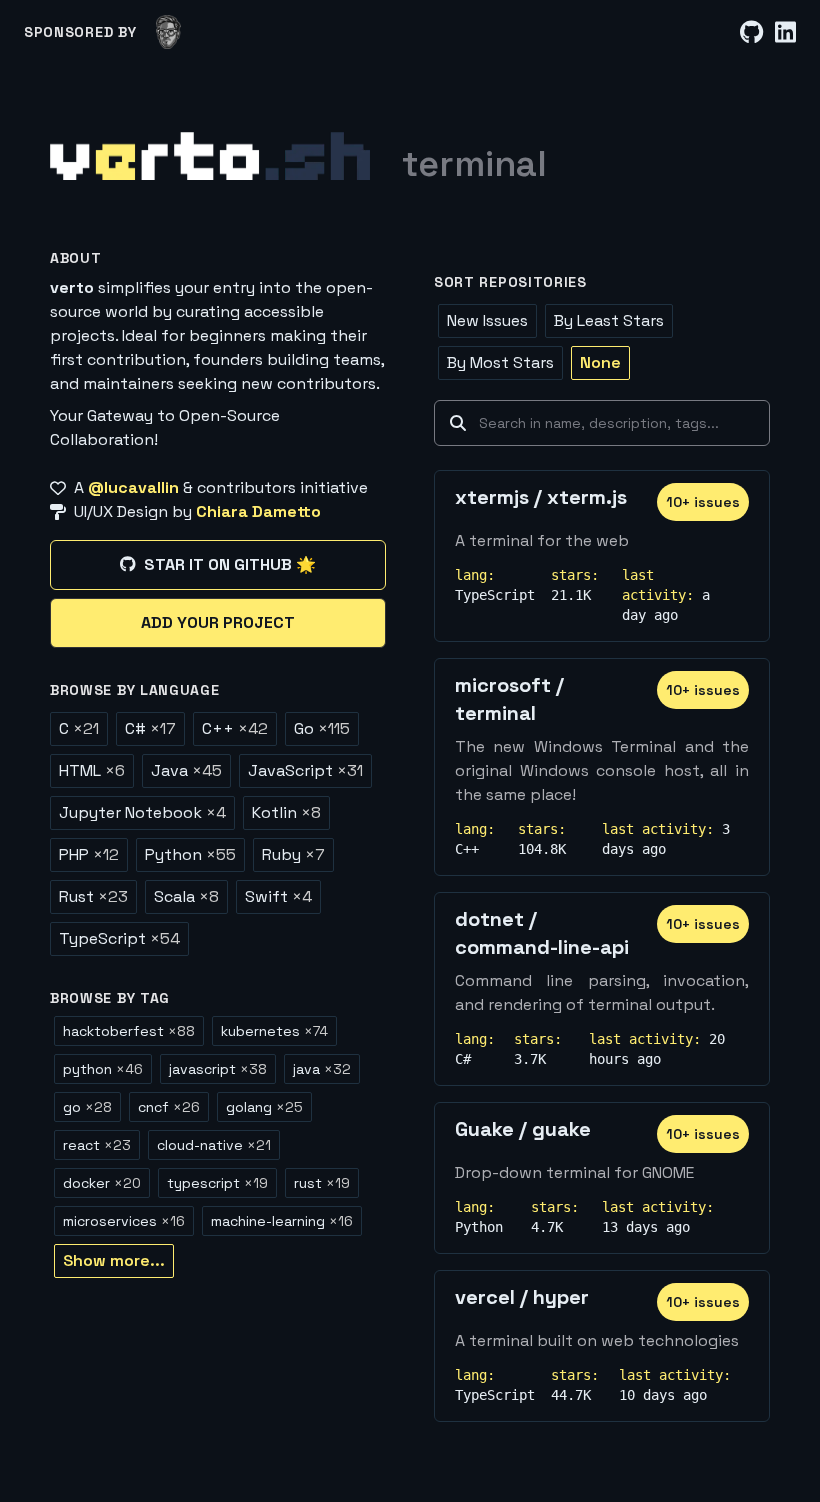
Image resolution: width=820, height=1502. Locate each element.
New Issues (487, 320)
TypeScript (119, 938)
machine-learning (282, 1221)
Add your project (218, 622)
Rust (93, 896)
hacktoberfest (129, 1031)
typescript (217, 1183)
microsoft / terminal (509, 699)
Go (322, 728)
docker (102, 1183)
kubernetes (274, 1031)
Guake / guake (523, 1129)
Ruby (293, 854)
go (87, 1107)
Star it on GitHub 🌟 (230, 564)
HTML (92, 770)
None (600, 362)
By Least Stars (609, 320)
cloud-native (214, 1145)
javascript (218, 1069)
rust (322, 1183)
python (103, 1069)
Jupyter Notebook (142, 812)
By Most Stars (500, 362)
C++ (235, 728)
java (322, 1069)
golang (264, 1107)
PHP (89, 854)
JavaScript (305, 770)
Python (190, 854)
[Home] (210, 156)
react (97, 1145)
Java (186, 770)
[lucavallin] (168, 32)
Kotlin (286, 812)
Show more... (114, 1260)
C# (150, 728)
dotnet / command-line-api (542, 933)
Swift (278, 896)
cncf (169, 1107)
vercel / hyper (522, 1297)
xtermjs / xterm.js (541, 497)
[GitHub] (751, 32)
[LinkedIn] (785, 32)
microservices (124, 1221)
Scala (186, 896)
